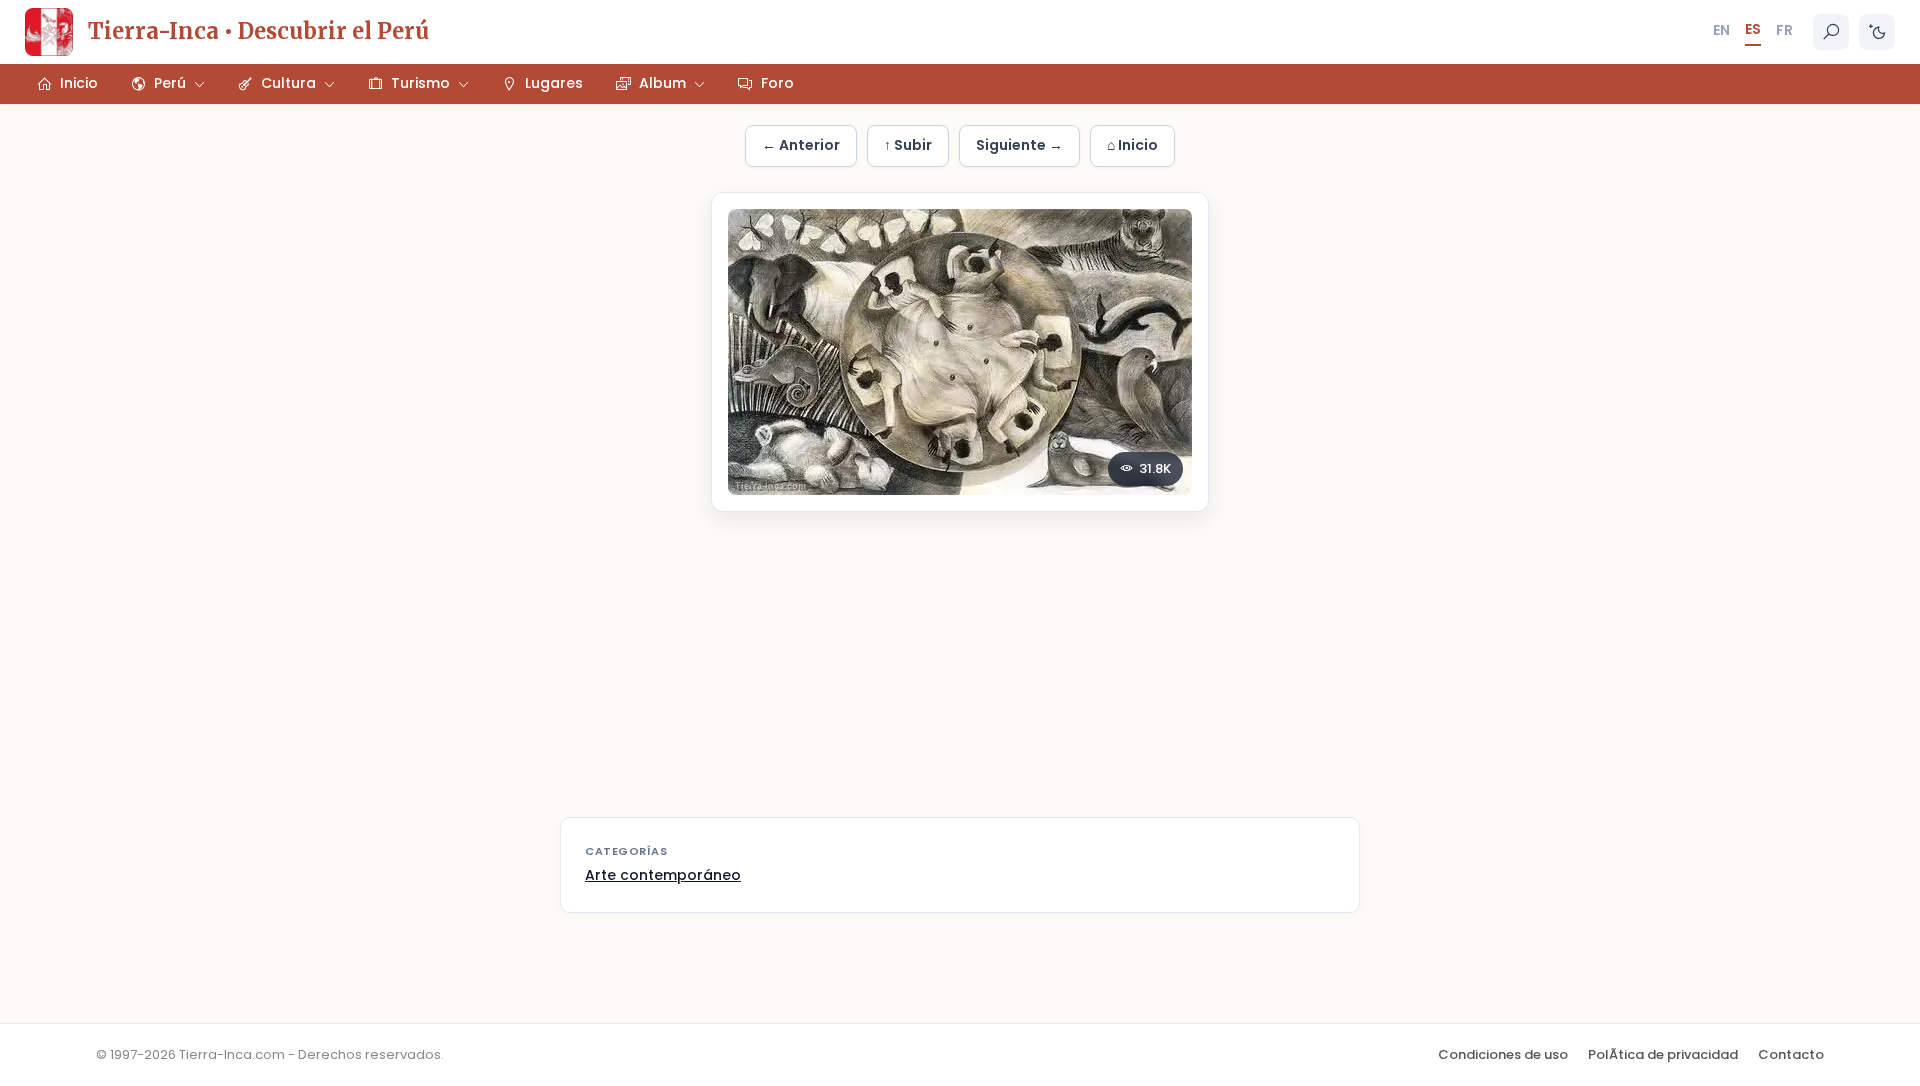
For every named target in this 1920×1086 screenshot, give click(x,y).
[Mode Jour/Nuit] (1877, 32)
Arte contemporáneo (663, 875)
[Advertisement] (960, 677)
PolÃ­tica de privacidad (1663, 1054)
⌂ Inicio (1132, 145)
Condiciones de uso (1503, 1054)
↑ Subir (908, 145)
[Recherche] (1831, 32)
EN (1721, 30)
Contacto (1791, 1054)
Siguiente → (1019, 145)
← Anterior (801, 145)
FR (1784, 30)
